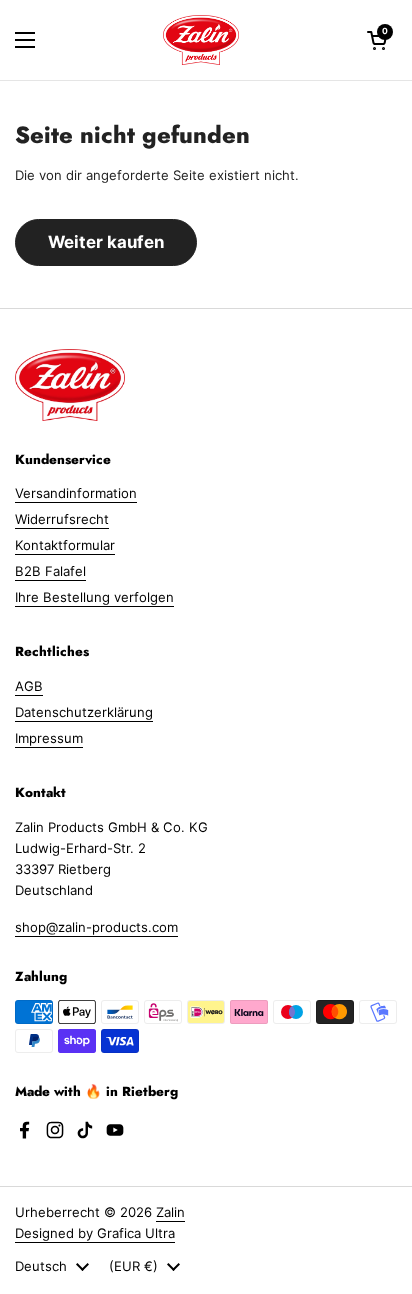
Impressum (49, 738)
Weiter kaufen (106, 242)
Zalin (170, 1212)
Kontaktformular (65, 545)
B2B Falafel (50, 571)
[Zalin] (201, 40)
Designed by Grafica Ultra (95, 1233)
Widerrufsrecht (62, 519)
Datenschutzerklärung (84, 712)
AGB (29, 686)
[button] (377, 40)
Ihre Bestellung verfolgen (94, 597)
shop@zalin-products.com (96, 927)
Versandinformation (76, 493)
